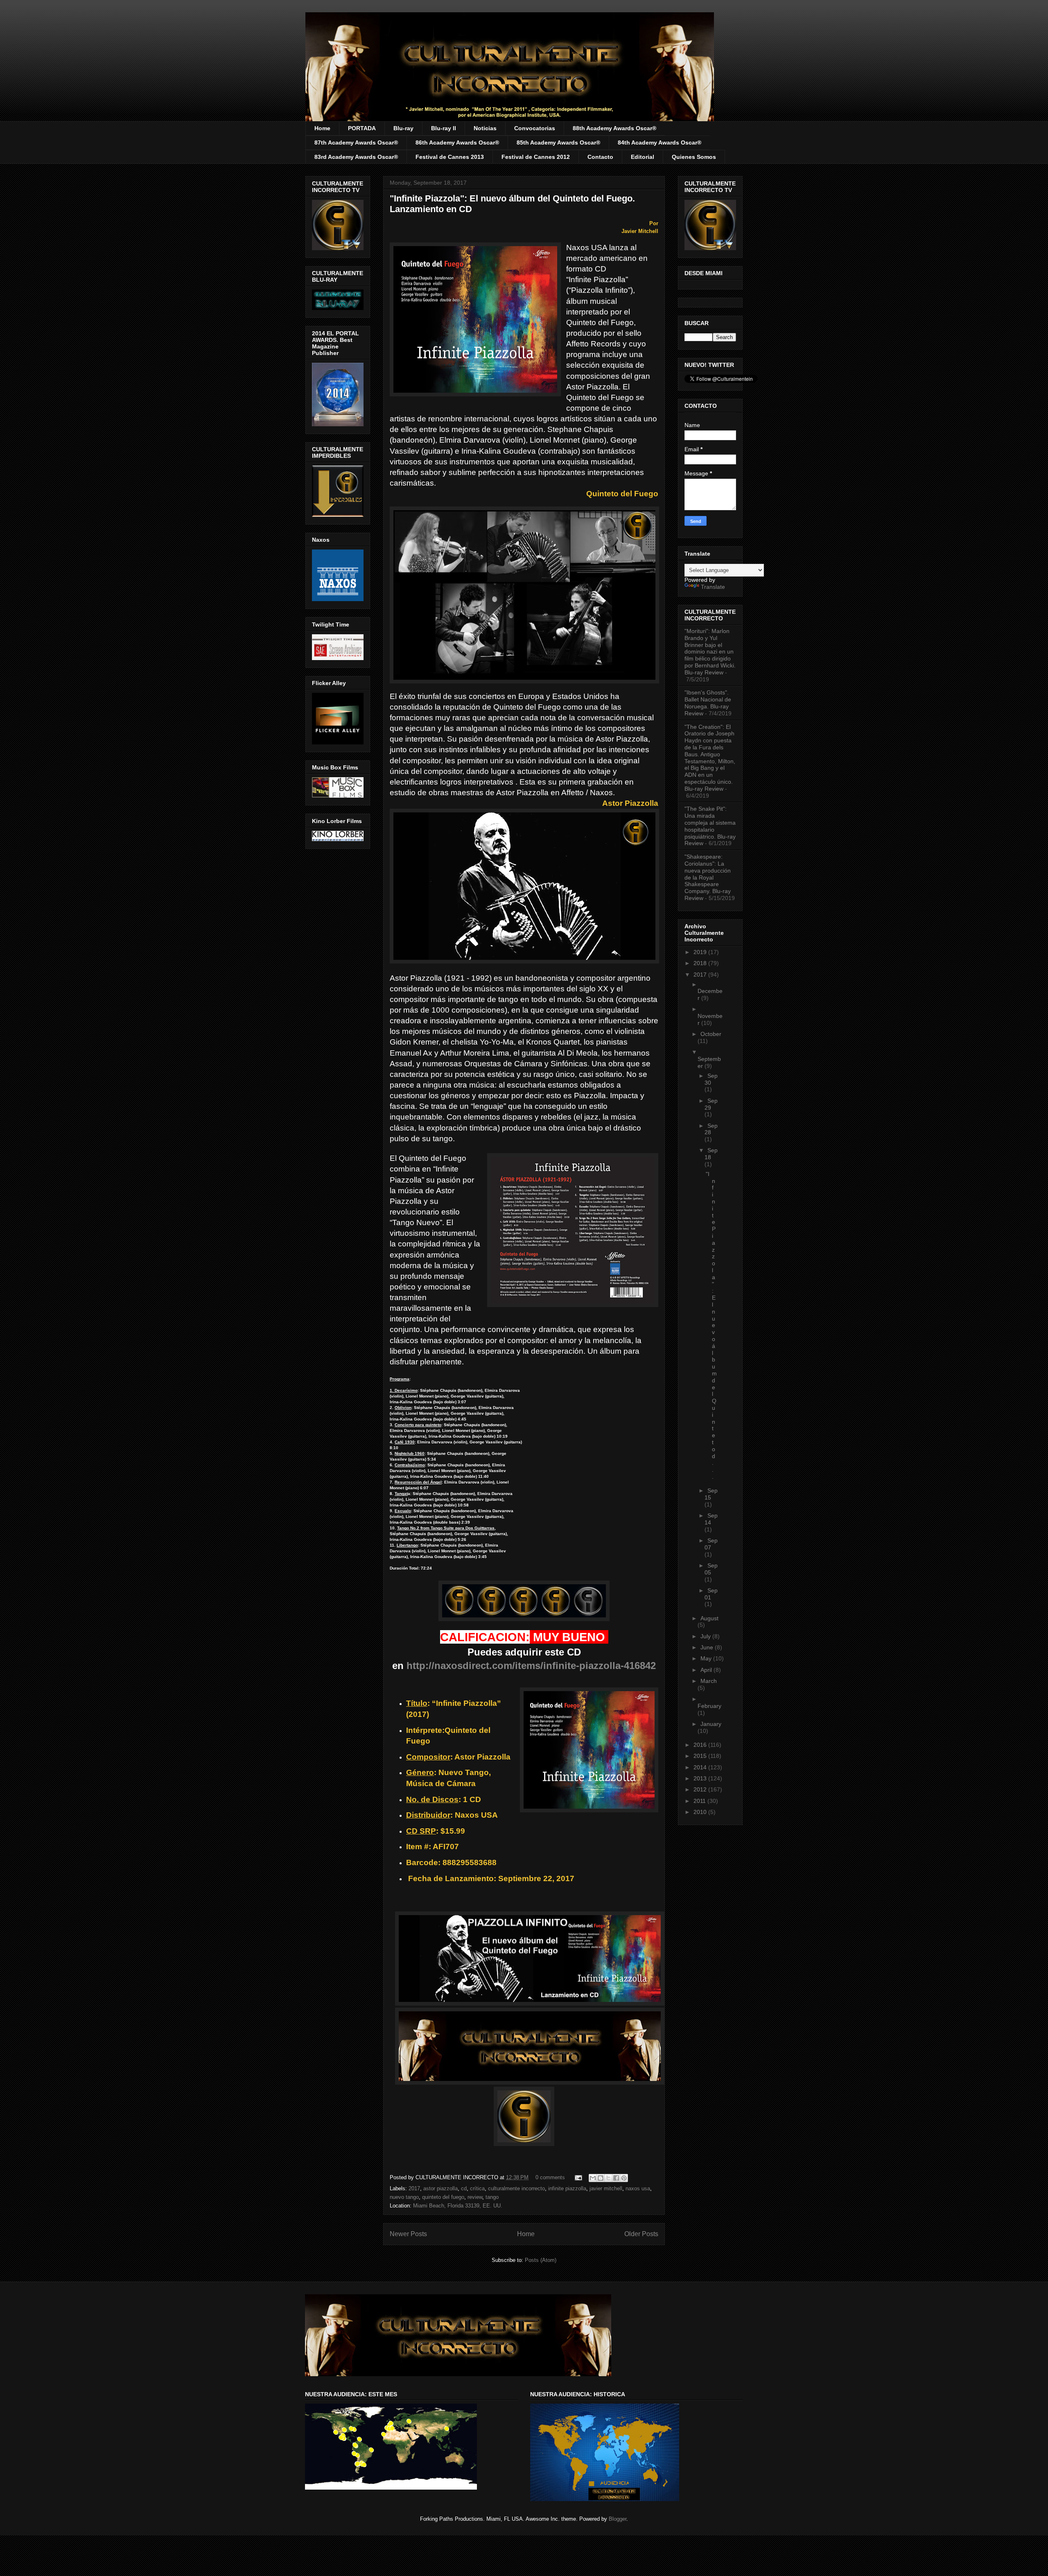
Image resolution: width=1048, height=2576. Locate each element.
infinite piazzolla (567, 2188)
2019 (701, 952)
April (707, 1670)
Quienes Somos (694, 157)
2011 (700, 1801)
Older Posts (641, 2234)
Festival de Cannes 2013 (450, 157)
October (711, 1034)
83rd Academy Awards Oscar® (356, 157)
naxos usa (638, 2188)
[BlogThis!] (601, 2178)
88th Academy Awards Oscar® (614, 128)
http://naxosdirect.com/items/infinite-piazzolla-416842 (531, 1666)
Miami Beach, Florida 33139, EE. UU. (458, 2206)
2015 (701, 1756)
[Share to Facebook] (616, 2178)
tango (492, 2197)
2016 (701, 1745)
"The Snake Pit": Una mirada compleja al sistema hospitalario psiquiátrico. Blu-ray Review (710, 826)
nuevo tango (404, 2197)
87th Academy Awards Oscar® (356, 142)
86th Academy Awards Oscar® (457, 142)
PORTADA (362, 128)
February (709, 1706)
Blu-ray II (444, 128)
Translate (713, 587)
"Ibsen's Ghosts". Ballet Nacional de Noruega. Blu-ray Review (708, 703)
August (709, 1618)
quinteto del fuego (443, 2197)
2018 (701, 963)
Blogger (618, 2519)
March (709, 1681)
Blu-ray (403, 128)
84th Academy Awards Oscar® (660, 142)
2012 (701, 1789)
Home (322, 128)
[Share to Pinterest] (624, 2178)
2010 (701, 1812)
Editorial (643, 157)
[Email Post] (578, 2177)
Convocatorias (535, 128)
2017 (414, 2188)
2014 (701, 1767)
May (707, 1658)
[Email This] (593, 2178)
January (711, 1724)
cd (464, 2188)
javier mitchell (606, 2188)
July (706, 1636)
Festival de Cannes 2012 (536, 157)
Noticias (485, 128)
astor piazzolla (440, 2188)
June (708, 1647)
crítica (477, 2188)
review (475, 2197)
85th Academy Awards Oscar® (558, 142)
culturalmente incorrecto (516, 2188)
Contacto (600, 157)
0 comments (550, 2177)
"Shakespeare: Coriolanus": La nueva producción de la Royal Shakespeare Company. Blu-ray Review (708, 877)
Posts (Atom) (541, 2260)
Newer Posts (408, 2234)
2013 (701, 1778)
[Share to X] (608, 2178)
